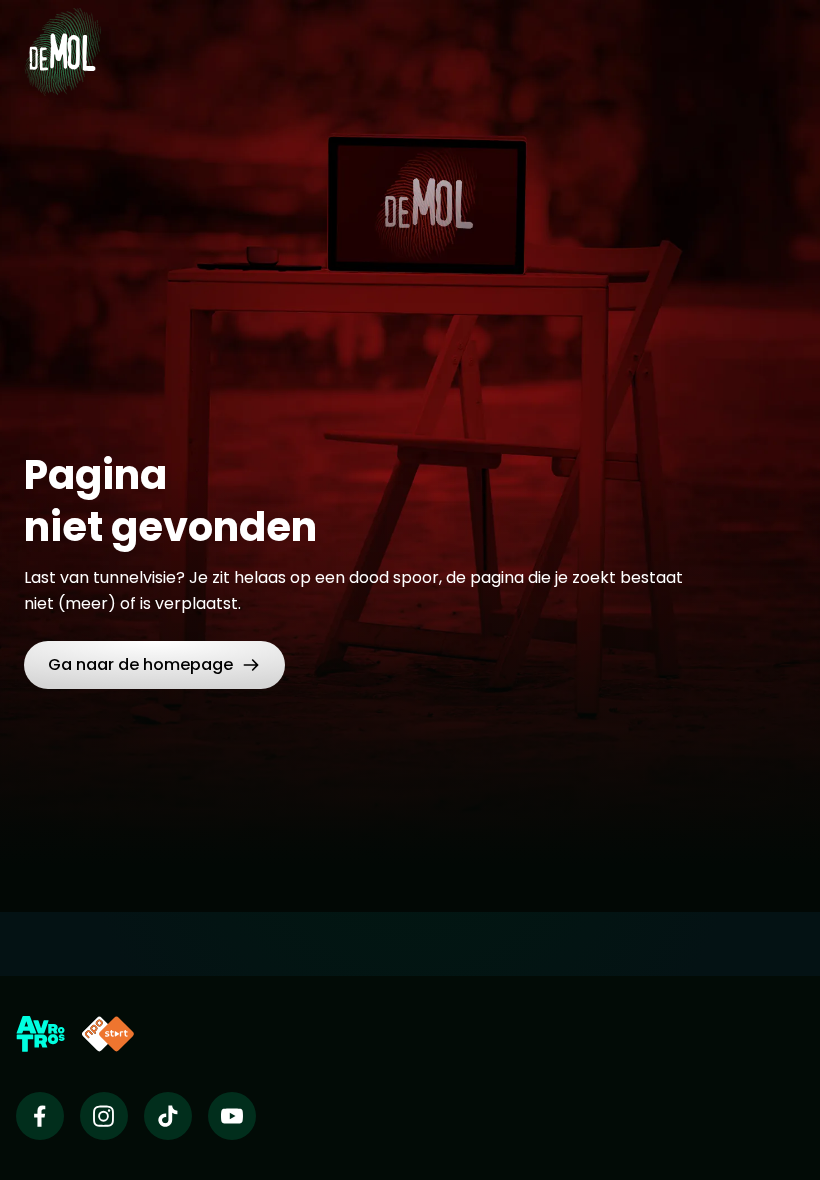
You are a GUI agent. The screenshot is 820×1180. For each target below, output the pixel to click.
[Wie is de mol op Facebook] (40, 1116)
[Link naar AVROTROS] (40, 1034)
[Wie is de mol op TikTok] (168, 1116)
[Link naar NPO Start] (108, 1034)
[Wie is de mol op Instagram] (104, 1116)
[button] (154, 665)
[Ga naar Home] (62, 40)
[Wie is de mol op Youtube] (232, 1116)
